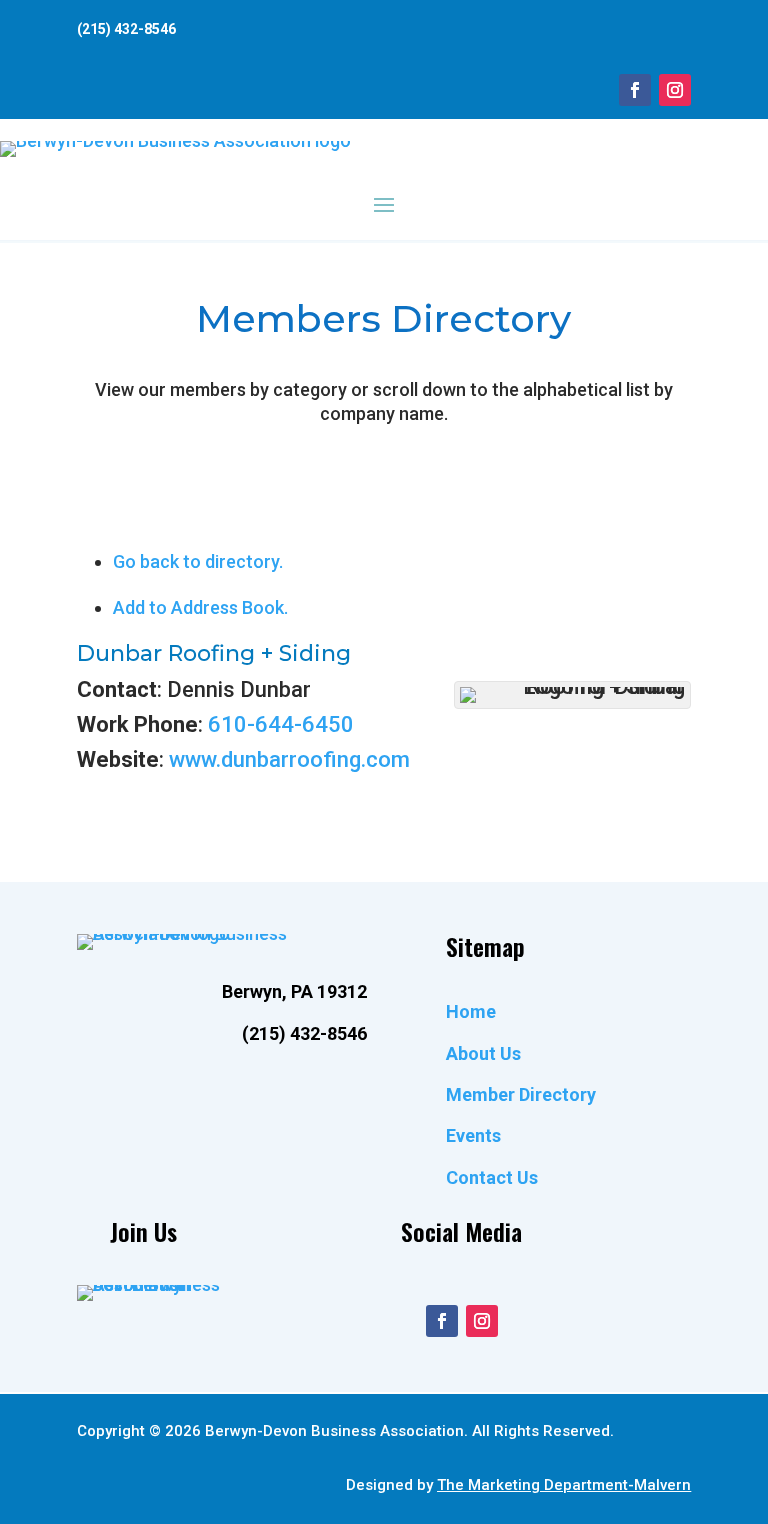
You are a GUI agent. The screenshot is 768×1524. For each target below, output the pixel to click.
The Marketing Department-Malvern (564, 1485)
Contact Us (492, 1177)
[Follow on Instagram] (675, 90)
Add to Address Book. (200, 607)
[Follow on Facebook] (635, 90)
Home (471, 1011)
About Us (483, 1053)
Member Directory (521, 1094)
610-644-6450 (281, 724)
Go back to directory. (198, 561)
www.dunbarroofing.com (289, 759)
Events (473, 1135)
